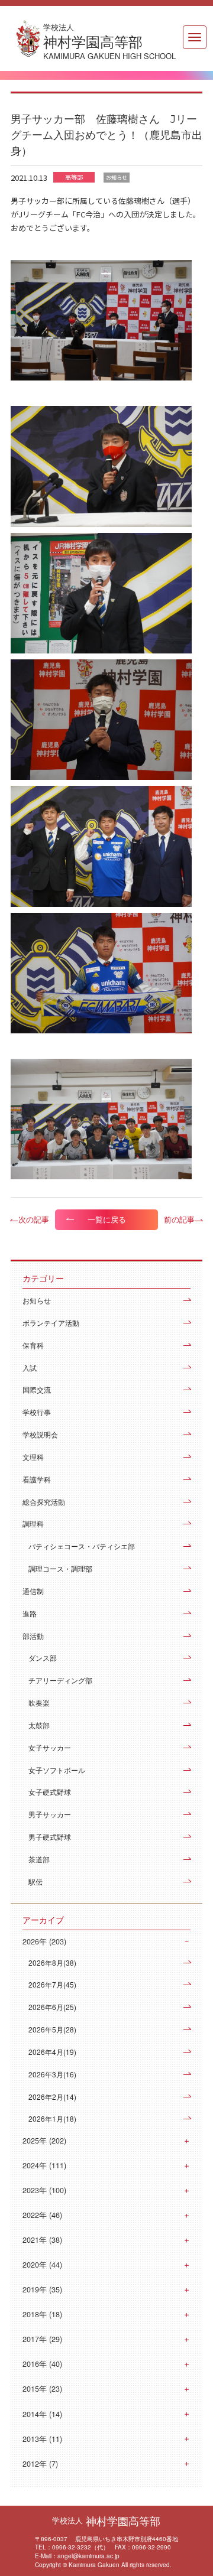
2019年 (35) (42, 2289)
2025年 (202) (44, 2141)
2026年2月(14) (52, 2097)
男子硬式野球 (50, 1837)
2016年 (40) (42, 2364)
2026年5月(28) (52, 2029)
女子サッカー (50, 1747)
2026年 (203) (44, 1941)
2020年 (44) (42, 2265)
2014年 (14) (42, 2414)
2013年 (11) (42, 2439)
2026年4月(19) (52, 2052)
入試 (30, 1367)
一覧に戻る (107, 1219)
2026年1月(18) (52, 2118)
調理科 (33, 1523)
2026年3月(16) (52, 2074)
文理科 (33, 1457)
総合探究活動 (44, 1502)
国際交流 (37, 1389)
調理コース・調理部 (60, 1568)
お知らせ (37, 1300)
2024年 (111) (44, 2165)
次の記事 (34, 1219)
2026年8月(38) (52, 1962)
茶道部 (39, 1859)
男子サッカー (50, 1814)
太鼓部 (39, 1725)
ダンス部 (43, 1658)
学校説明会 (40, 1434)
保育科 (33, 1345)
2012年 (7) (40, 2464)
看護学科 (37, 1479)
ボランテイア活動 (51, 1323)
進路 (30, 1613)
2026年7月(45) (52, 1984)
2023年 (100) (44, 2190)
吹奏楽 (39, 1702)
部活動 (33, 1636)
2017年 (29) (42, 2339)
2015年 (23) (42, 2389)
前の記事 (179, 1219)
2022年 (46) (42, 2215)
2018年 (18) (42, 2314)
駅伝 (35, 1881)
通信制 (33, 1591)
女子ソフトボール (57, 1770)
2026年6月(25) (52, 2007)
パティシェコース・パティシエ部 (82, 1546)
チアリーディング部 (60, 1680)
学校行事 (37, 1412)
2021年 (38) (42, 2240)
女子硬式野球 (50, 1792)
